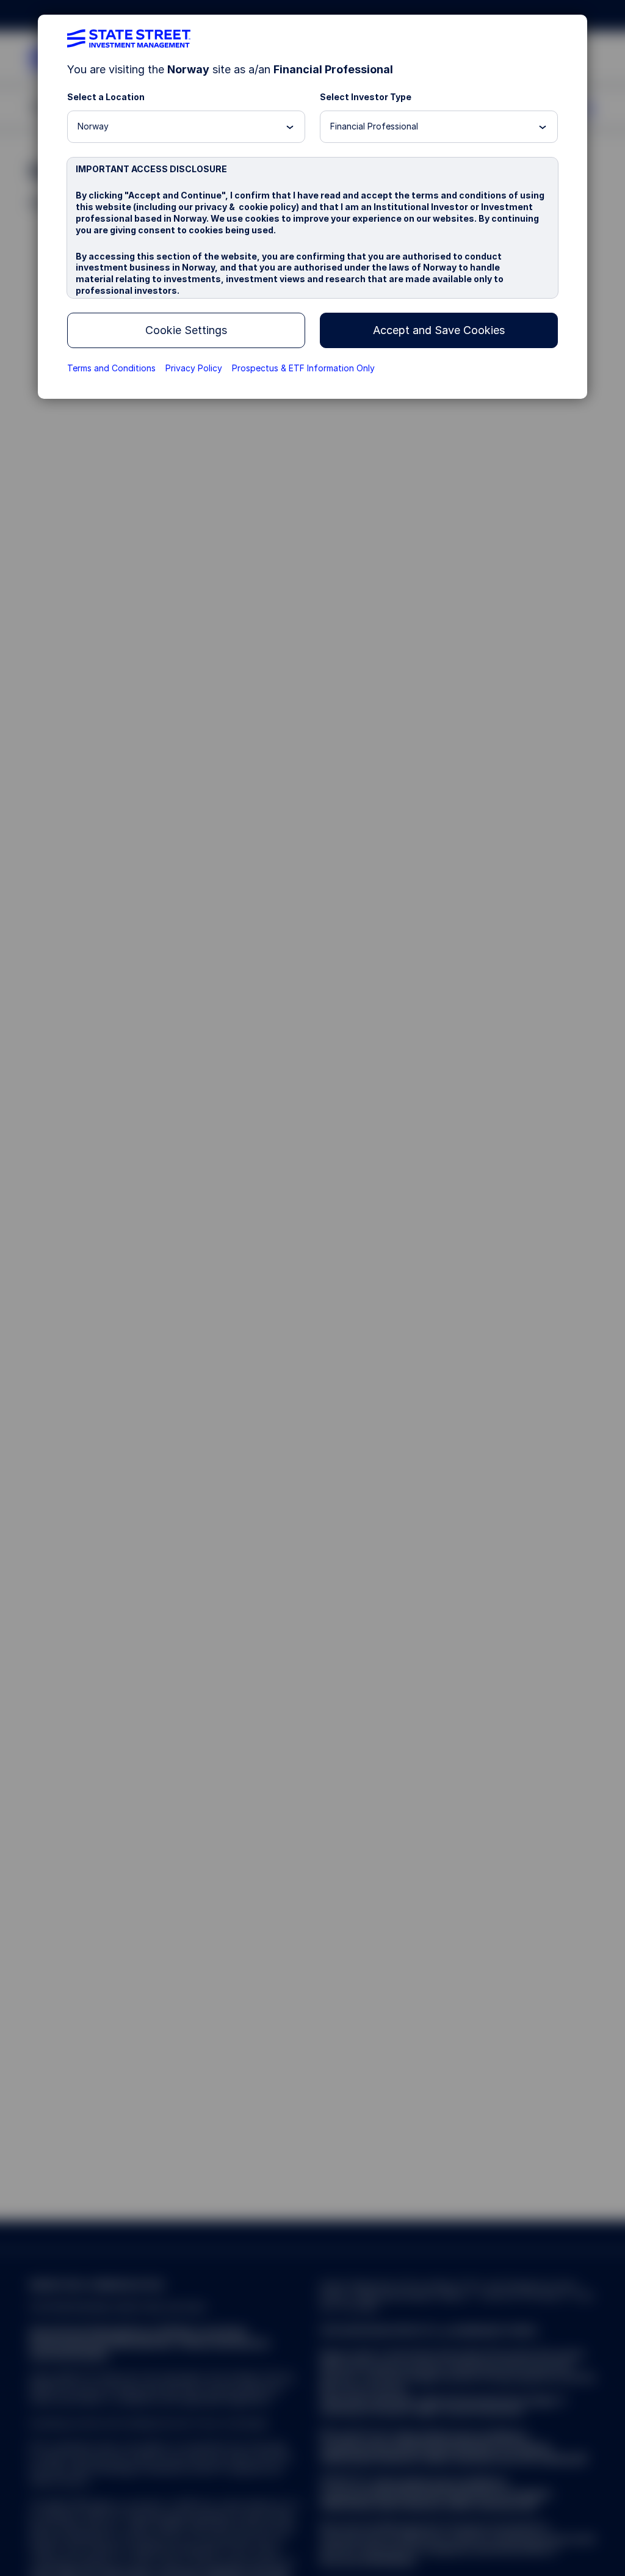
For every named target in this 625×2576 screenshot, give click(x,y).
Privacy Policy (194, 368)
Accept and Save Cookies (439, 330)
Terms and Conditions (111, 368)
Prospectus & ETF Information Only (303, 368)
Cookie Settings (186, 330)
